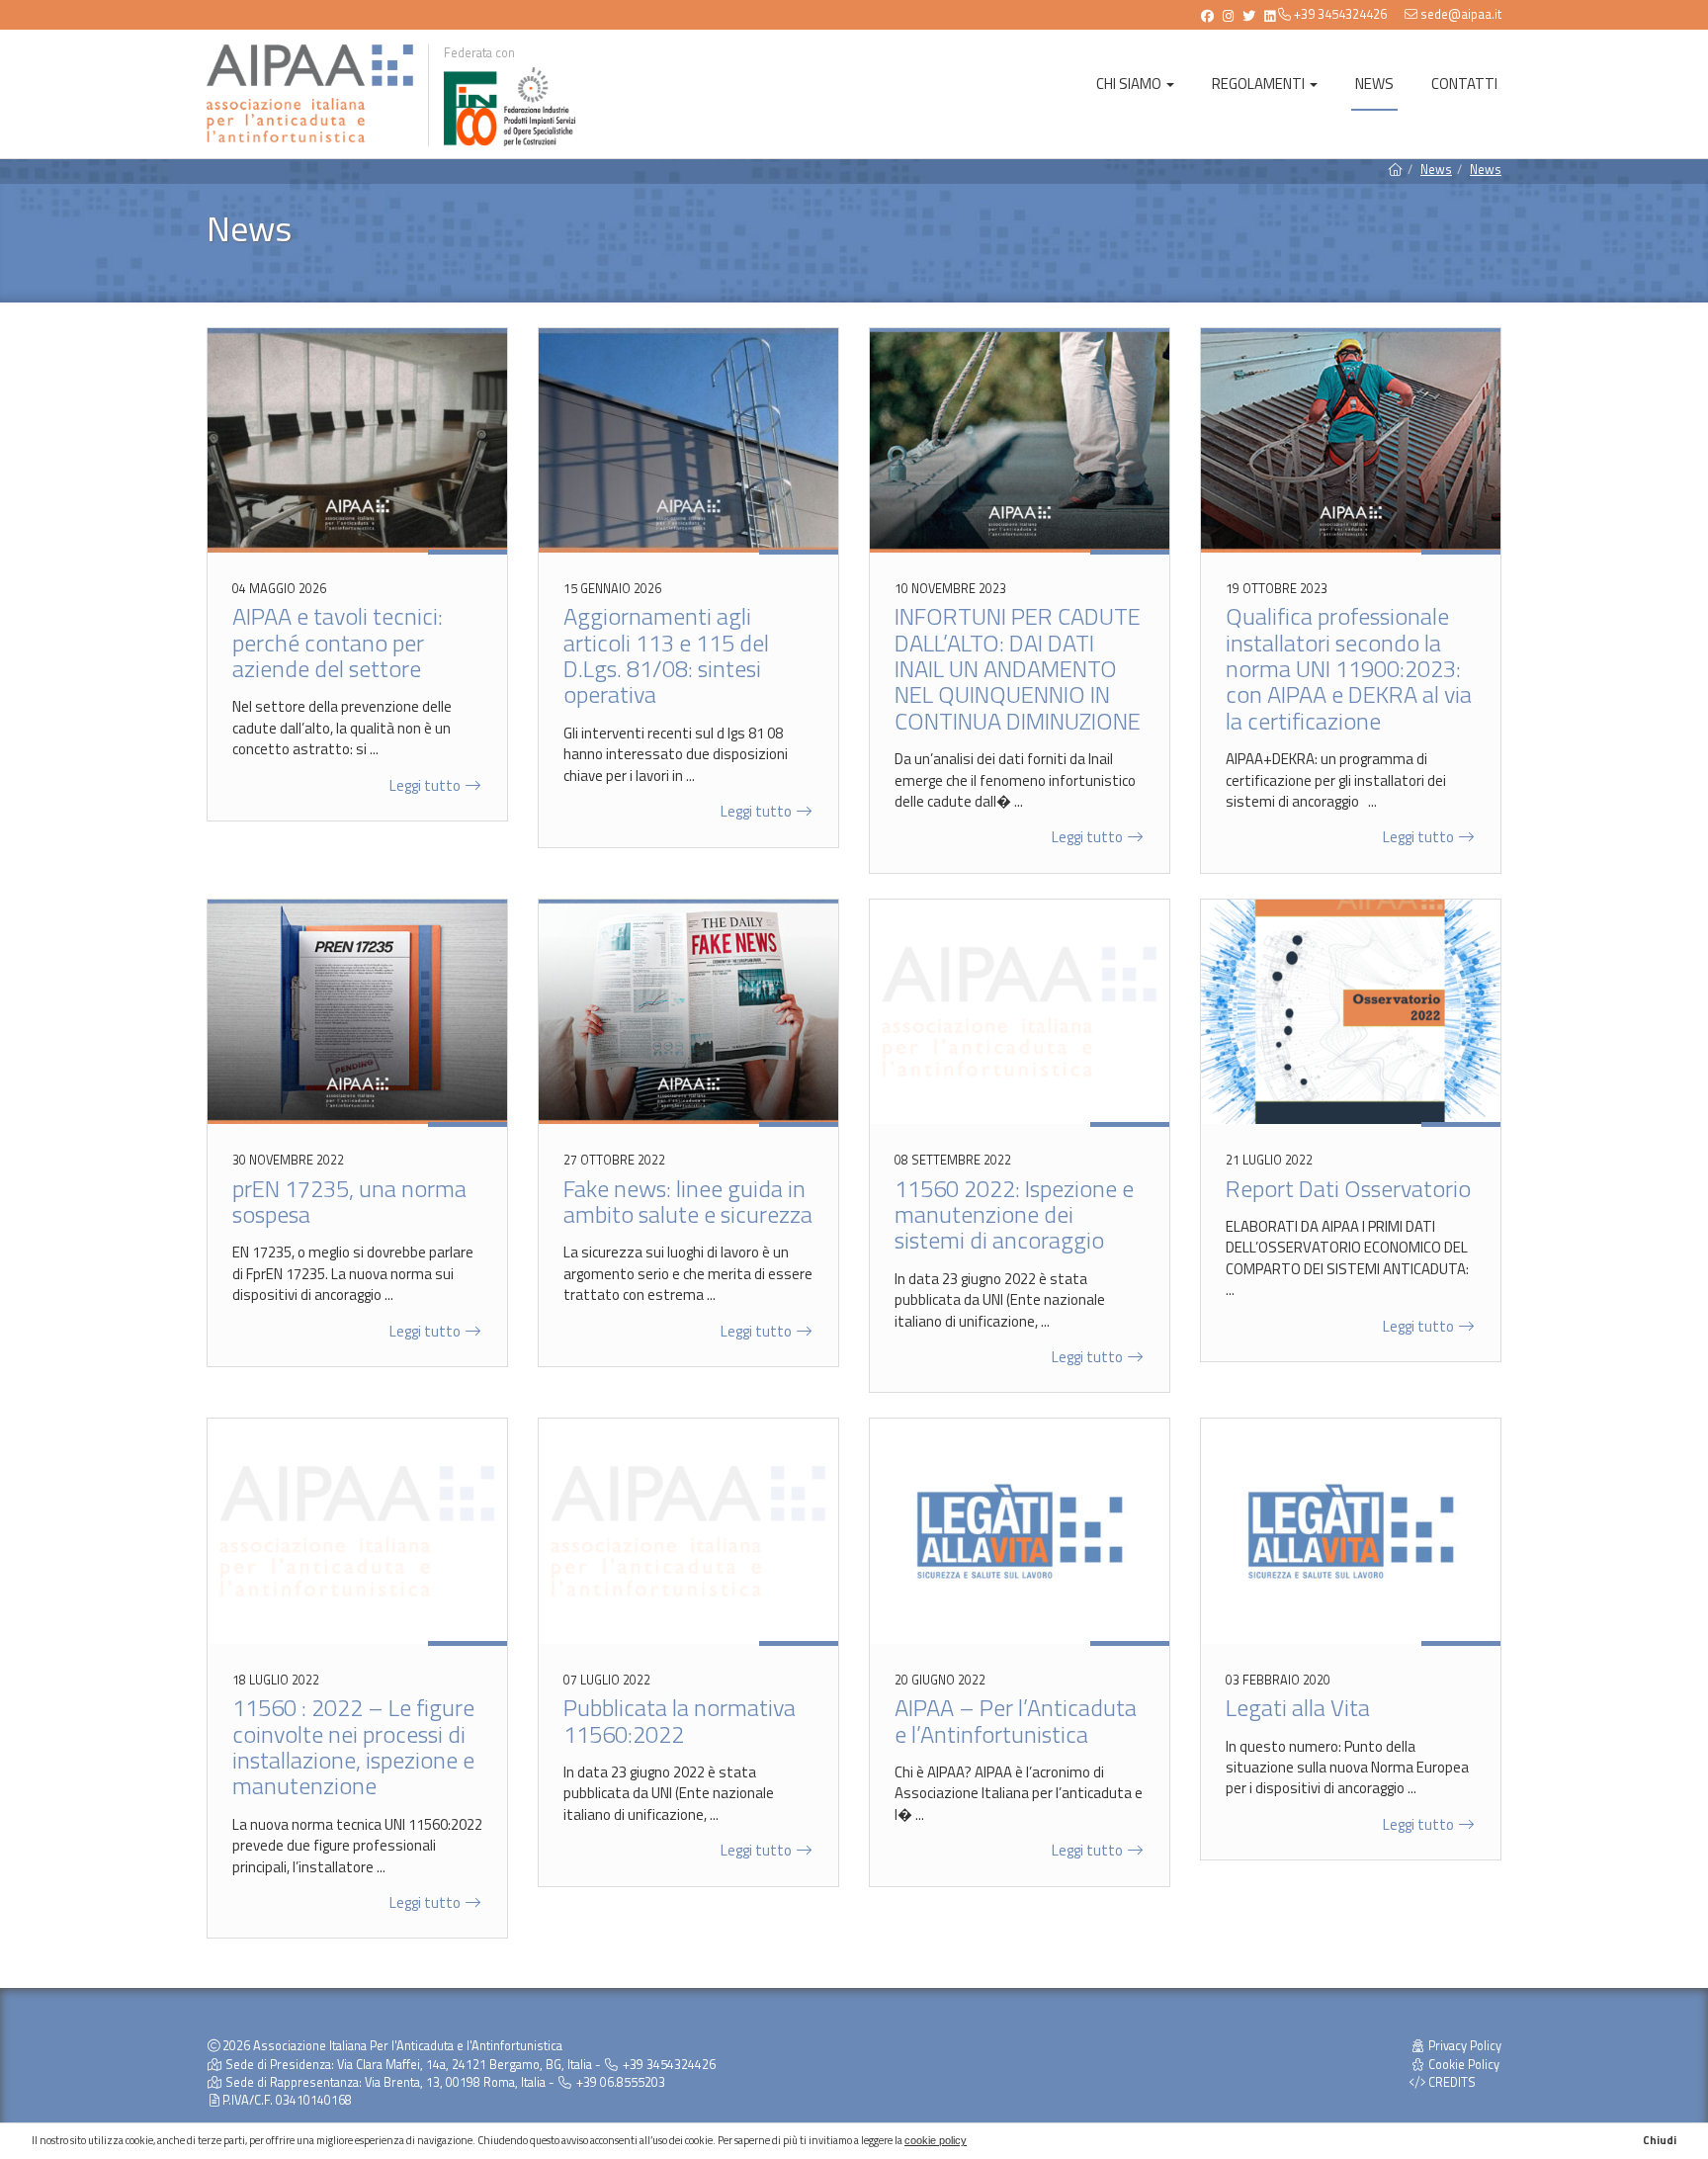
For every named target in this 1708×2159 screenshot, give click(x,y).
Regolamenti (1260, 84)
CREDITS (1451, 2082)
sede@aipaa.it (1461, 14)
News (1374, 84)
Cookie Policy (1462, 2065)
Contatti (1464, 84)
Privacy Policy (1463, 2046)
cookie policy (936, 2140)
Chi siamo (1130, 84)
